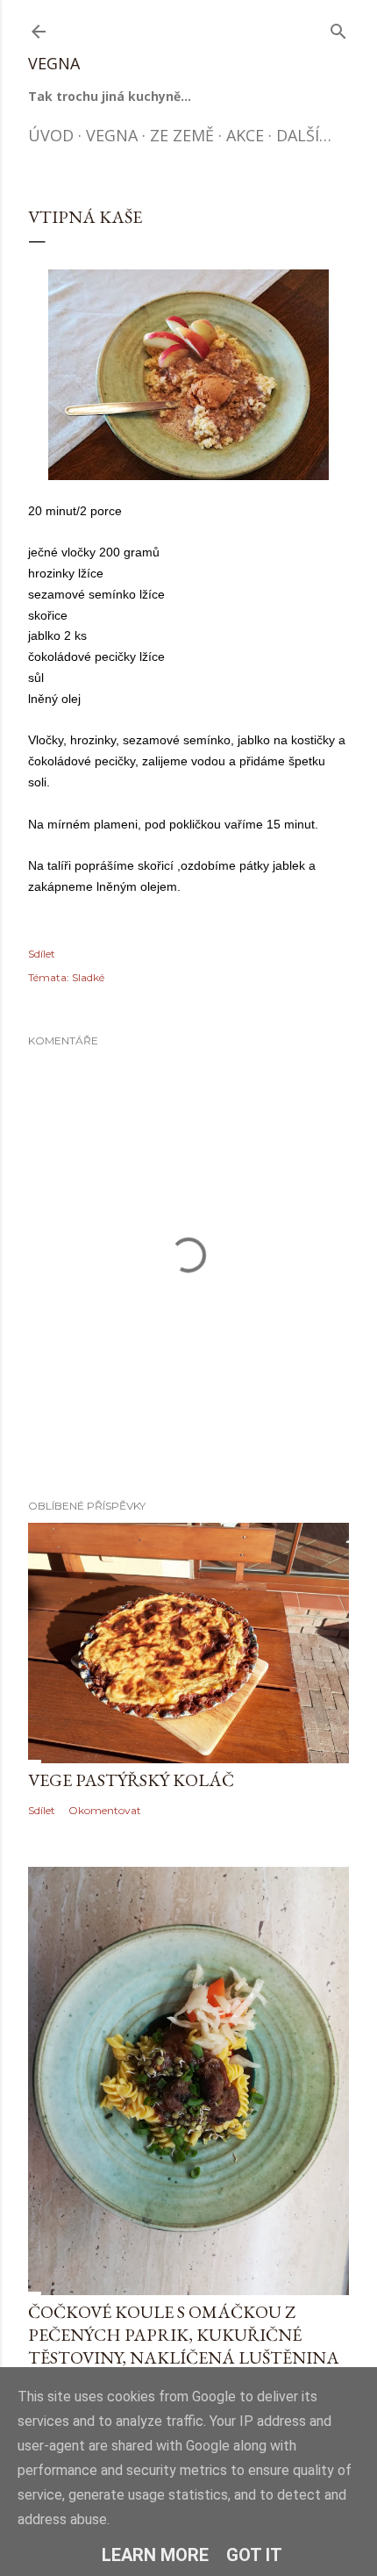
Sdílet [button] (42, 954)
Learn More (155, 2555)
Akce (245, 135)
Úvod (51, 135)
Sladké (88, 977)
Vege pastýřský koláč (131, 1780)
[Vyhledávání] (338, 28)
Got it (254, 2555)
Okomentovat (105, 1810)
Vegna (54, 63)
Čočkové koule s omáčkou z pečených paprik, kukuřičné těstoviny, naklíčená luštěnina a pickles (184, 2346)
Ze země (182, 135)
